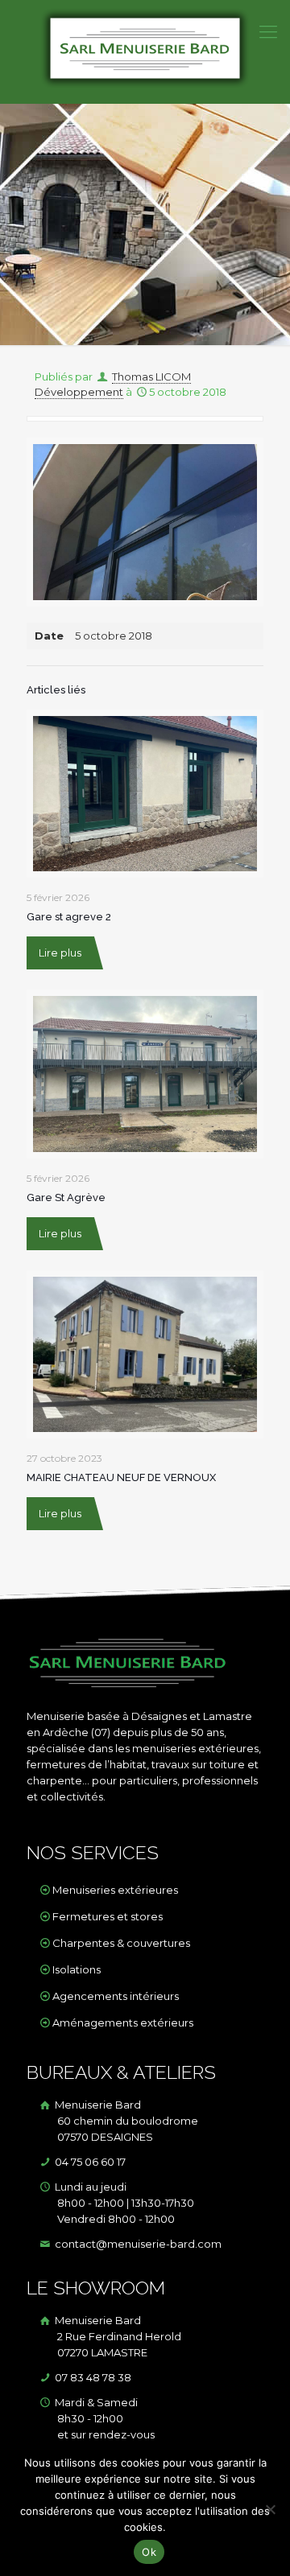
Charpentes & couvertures (121, 1943)
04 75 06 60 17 (89, 2162)
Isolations (77, 1969)
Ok (149, 2552)
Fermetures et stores (108, 1916)
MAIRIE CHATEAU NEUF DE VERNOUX (121, 1477)
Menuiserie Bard (125, 2121)
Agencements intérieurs (116, 1996)
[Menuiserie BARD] (145, 52)
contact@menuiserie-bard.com (137, 2244)
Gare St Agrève (66, 1197)
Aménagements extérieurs (123, 2023)
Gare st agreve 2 (69, 917)
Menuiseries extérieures (115, 1890)
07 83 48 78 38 (92, 2377)
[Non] (270, 2509)
